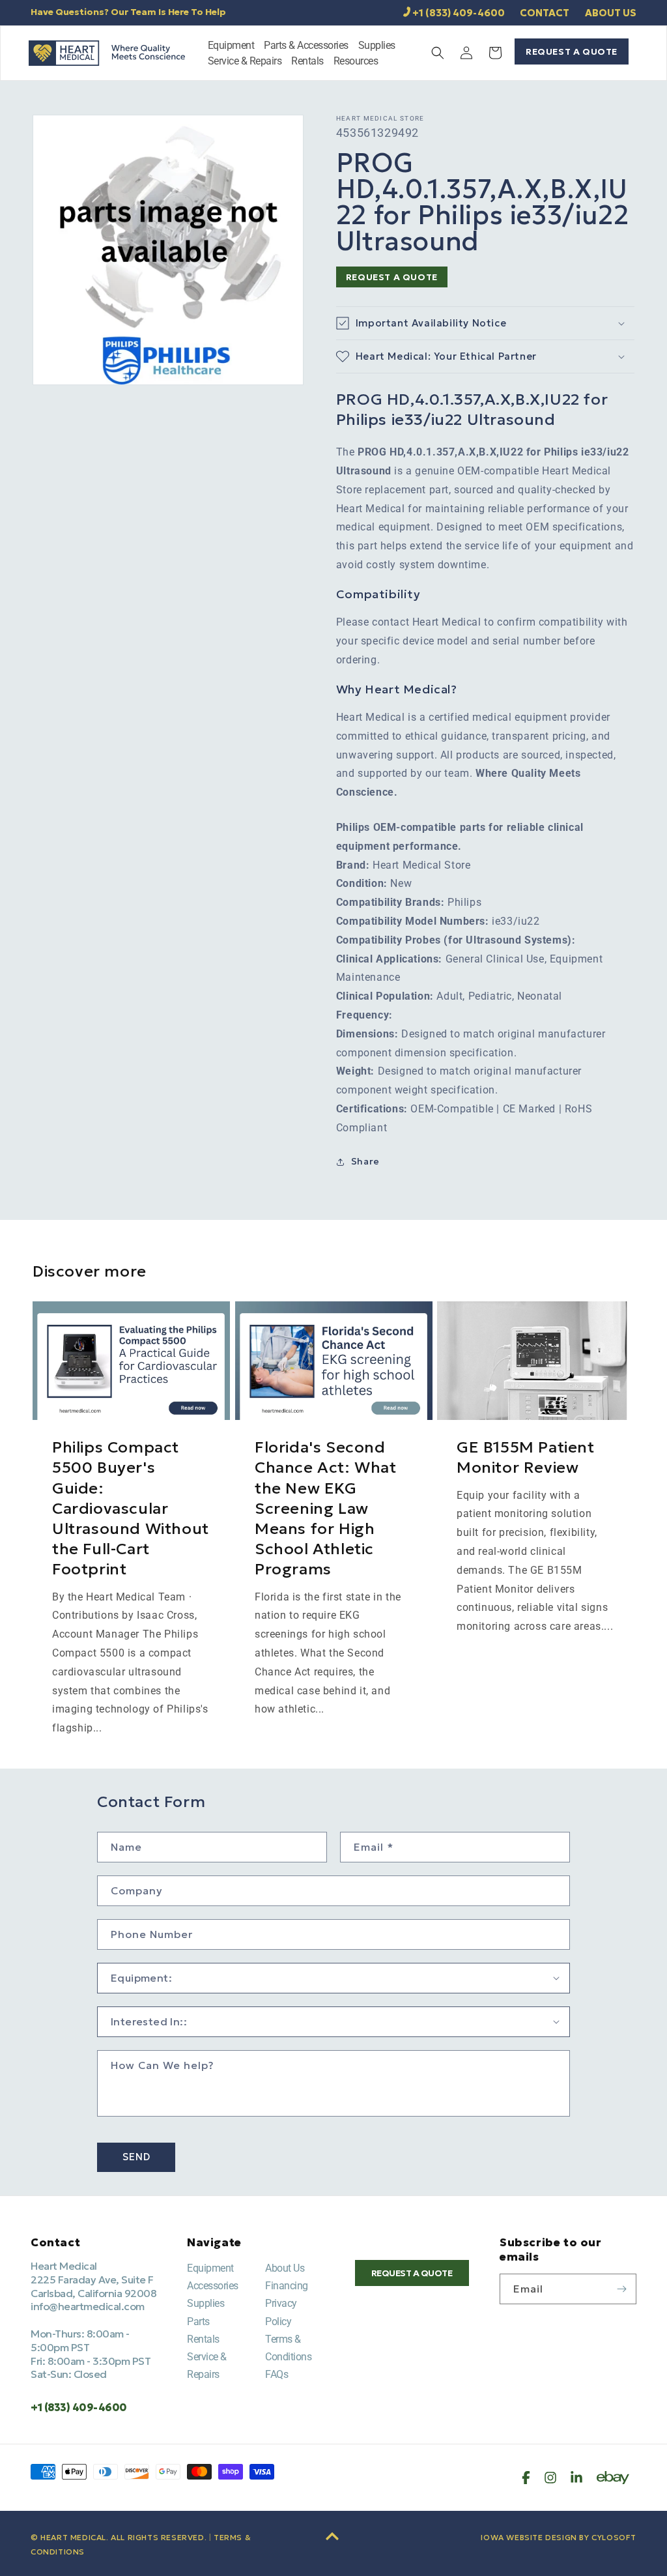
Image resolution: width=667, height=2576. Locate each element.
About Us (285, 2268)
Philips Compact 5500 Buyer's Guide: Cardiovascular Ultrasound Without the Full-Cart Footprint (131, 1508)
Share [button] (365, 1161)
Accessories (213, 2286)
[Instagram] (550, 2478)
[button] (231, 47)
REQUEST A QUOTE (572, 51)
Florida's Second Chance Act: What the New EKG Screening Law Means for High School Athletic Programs (326, 1508)
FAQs (277, 2374)
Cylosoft (614, 2537)
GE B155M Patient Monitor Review (526, 1457)
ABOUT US (611, 13)
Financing (287, 2286)
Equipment (210, 2268)
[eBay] (613, 2478)
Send (136, 2157)
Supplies (206, 2303)
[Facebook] (526, 2478)
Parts (198, 2322)
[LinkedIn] (576, 2478)
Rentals (203, 2339)
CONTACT (545, 13)
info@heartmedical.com (88, 2306)
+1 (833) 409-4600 (459, 13)
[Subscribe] (621, 2289)
